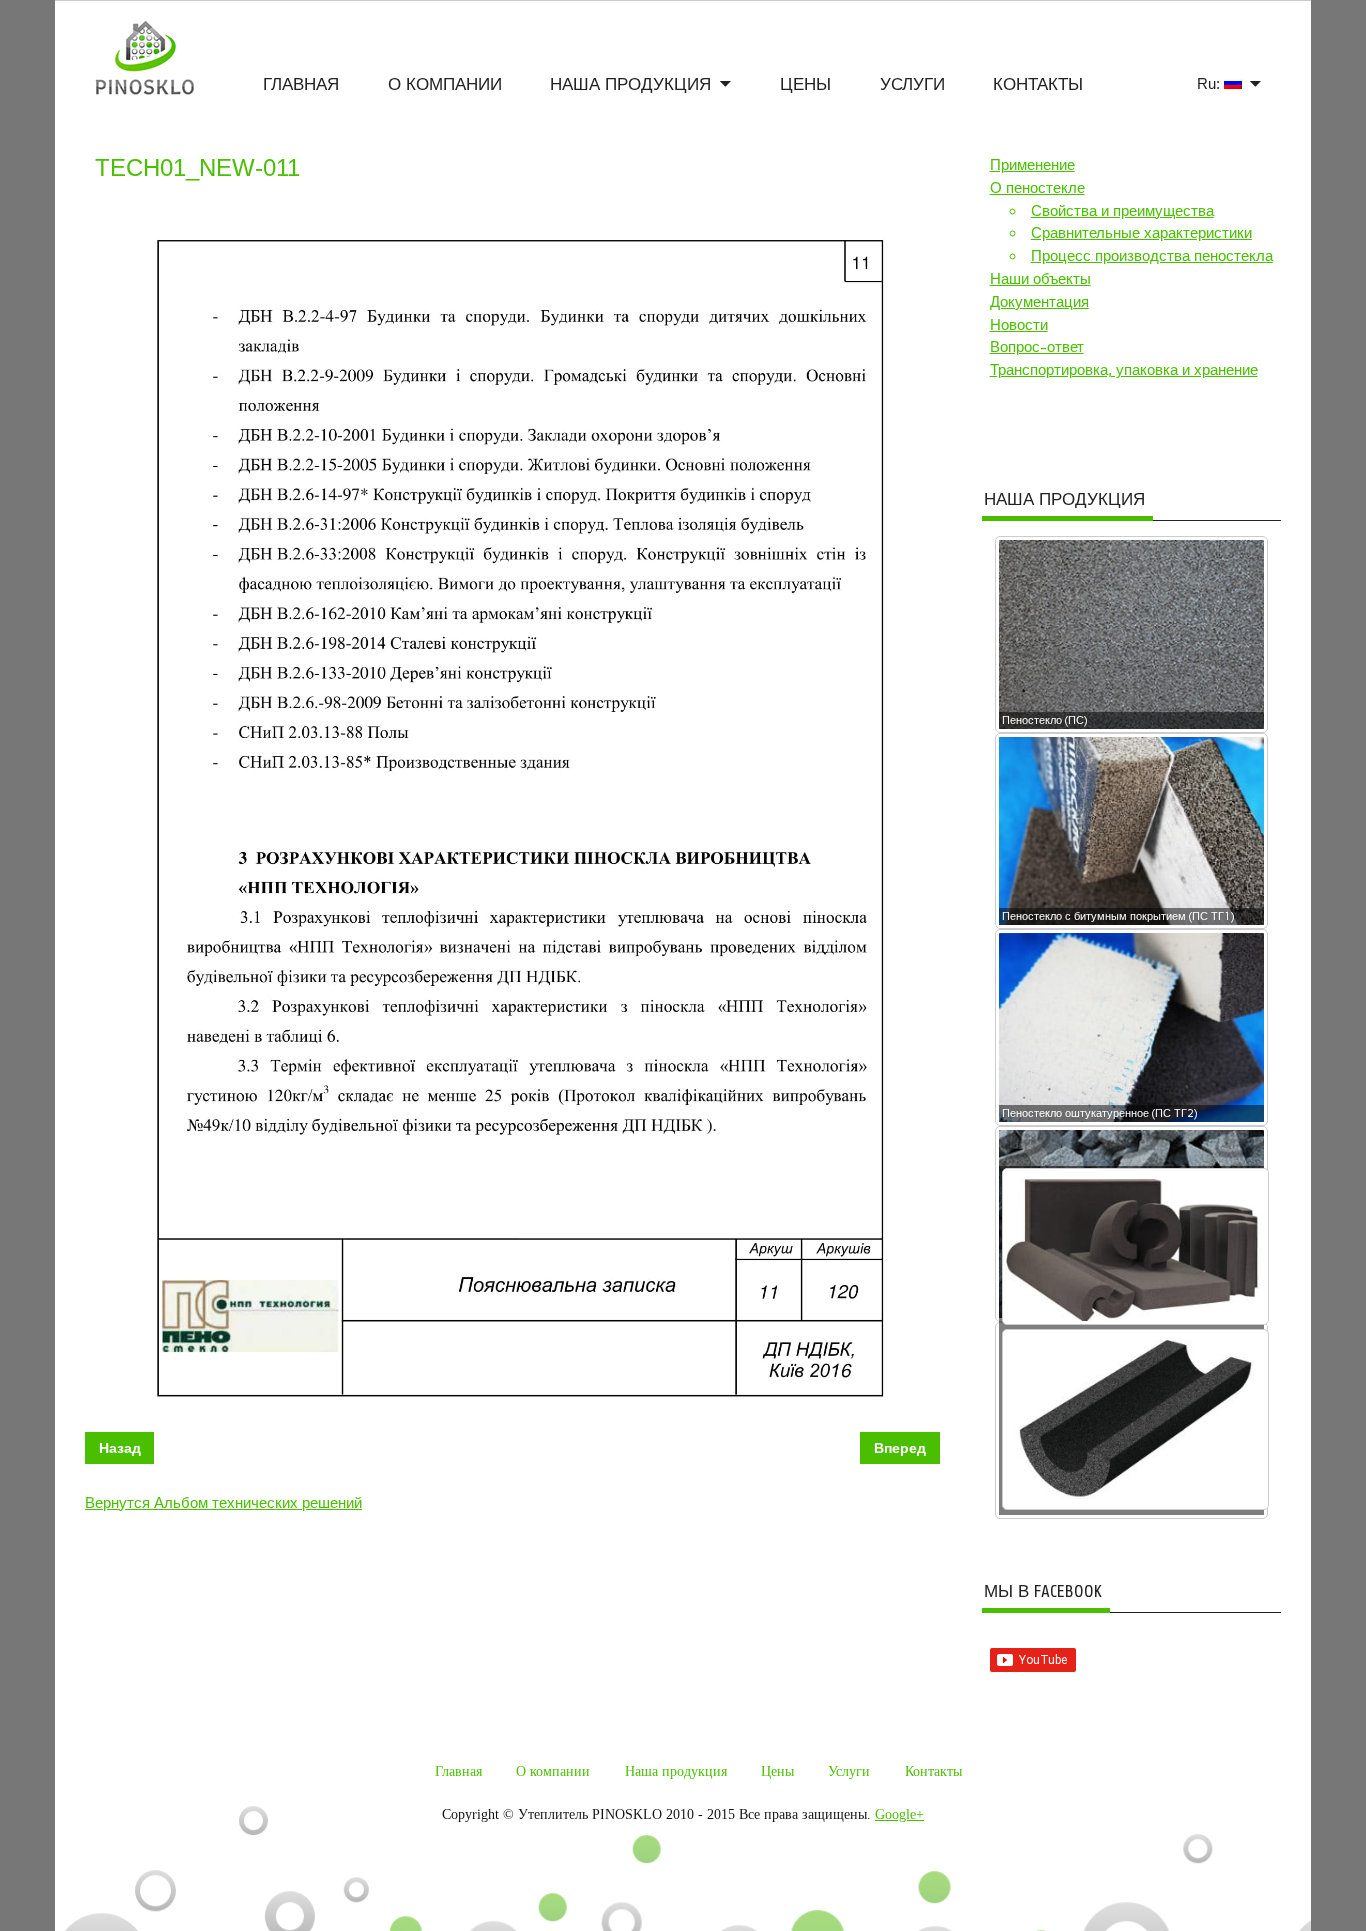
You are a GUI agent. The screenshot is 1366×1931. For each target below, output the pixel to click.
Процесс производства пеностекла (1152, 256)
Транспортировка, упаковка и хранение (1124, 370)
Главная (301, 84)
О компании (445, 84)
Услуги (912, 84)
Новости (1019, 325)
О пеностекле (1037, 188)
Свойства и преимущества (1122, 211)
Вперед (900, 1448)
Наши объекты (1040, 279)
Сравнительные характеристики (1141, 233)
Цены (805, 84)
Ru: (1210, 83)
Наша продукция (630, 84)
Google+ (899, 1814)
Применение (1032, 165)
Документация (1039, 302)
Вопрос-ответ (1037, 347)
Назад (120, 1448)
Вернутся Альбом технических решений (223, 1503)
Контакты (1038, 84)
